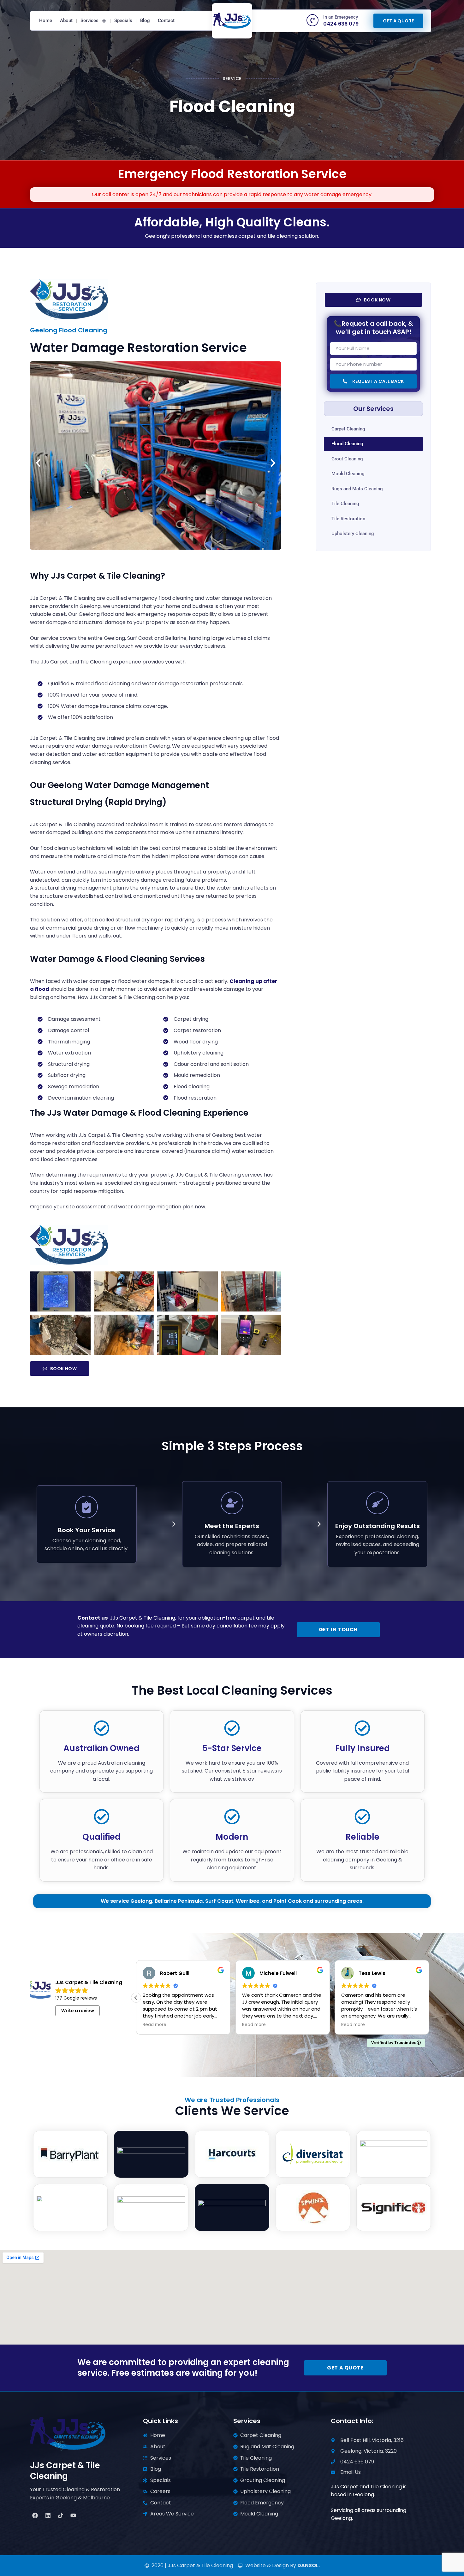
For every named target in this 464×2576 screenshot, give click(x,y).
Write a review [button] (78, 2011)
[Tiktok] (61, 2515)
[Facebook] (35, 2515)
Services (89, 20)
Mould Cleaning (348, 474)
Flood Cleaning (347, 444)
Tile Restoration (348, 519)
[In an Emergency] (312, 20)
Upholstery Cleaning (353, 534)
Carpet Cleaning (348, 429)
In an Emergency (341, 17)
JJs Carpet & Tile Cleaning (65, 2471)
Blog (145, 20)
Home (46, 20)
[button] (38, 463)
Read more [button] (155, 2025)
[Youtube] (73, 2515)
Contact (166, 20)
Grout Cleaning (347, 459)
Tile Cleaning (345, 504)
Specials (123, 20)
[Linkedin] (48, 2515)
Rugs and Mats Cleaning (357, 489)
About (66, 20)
